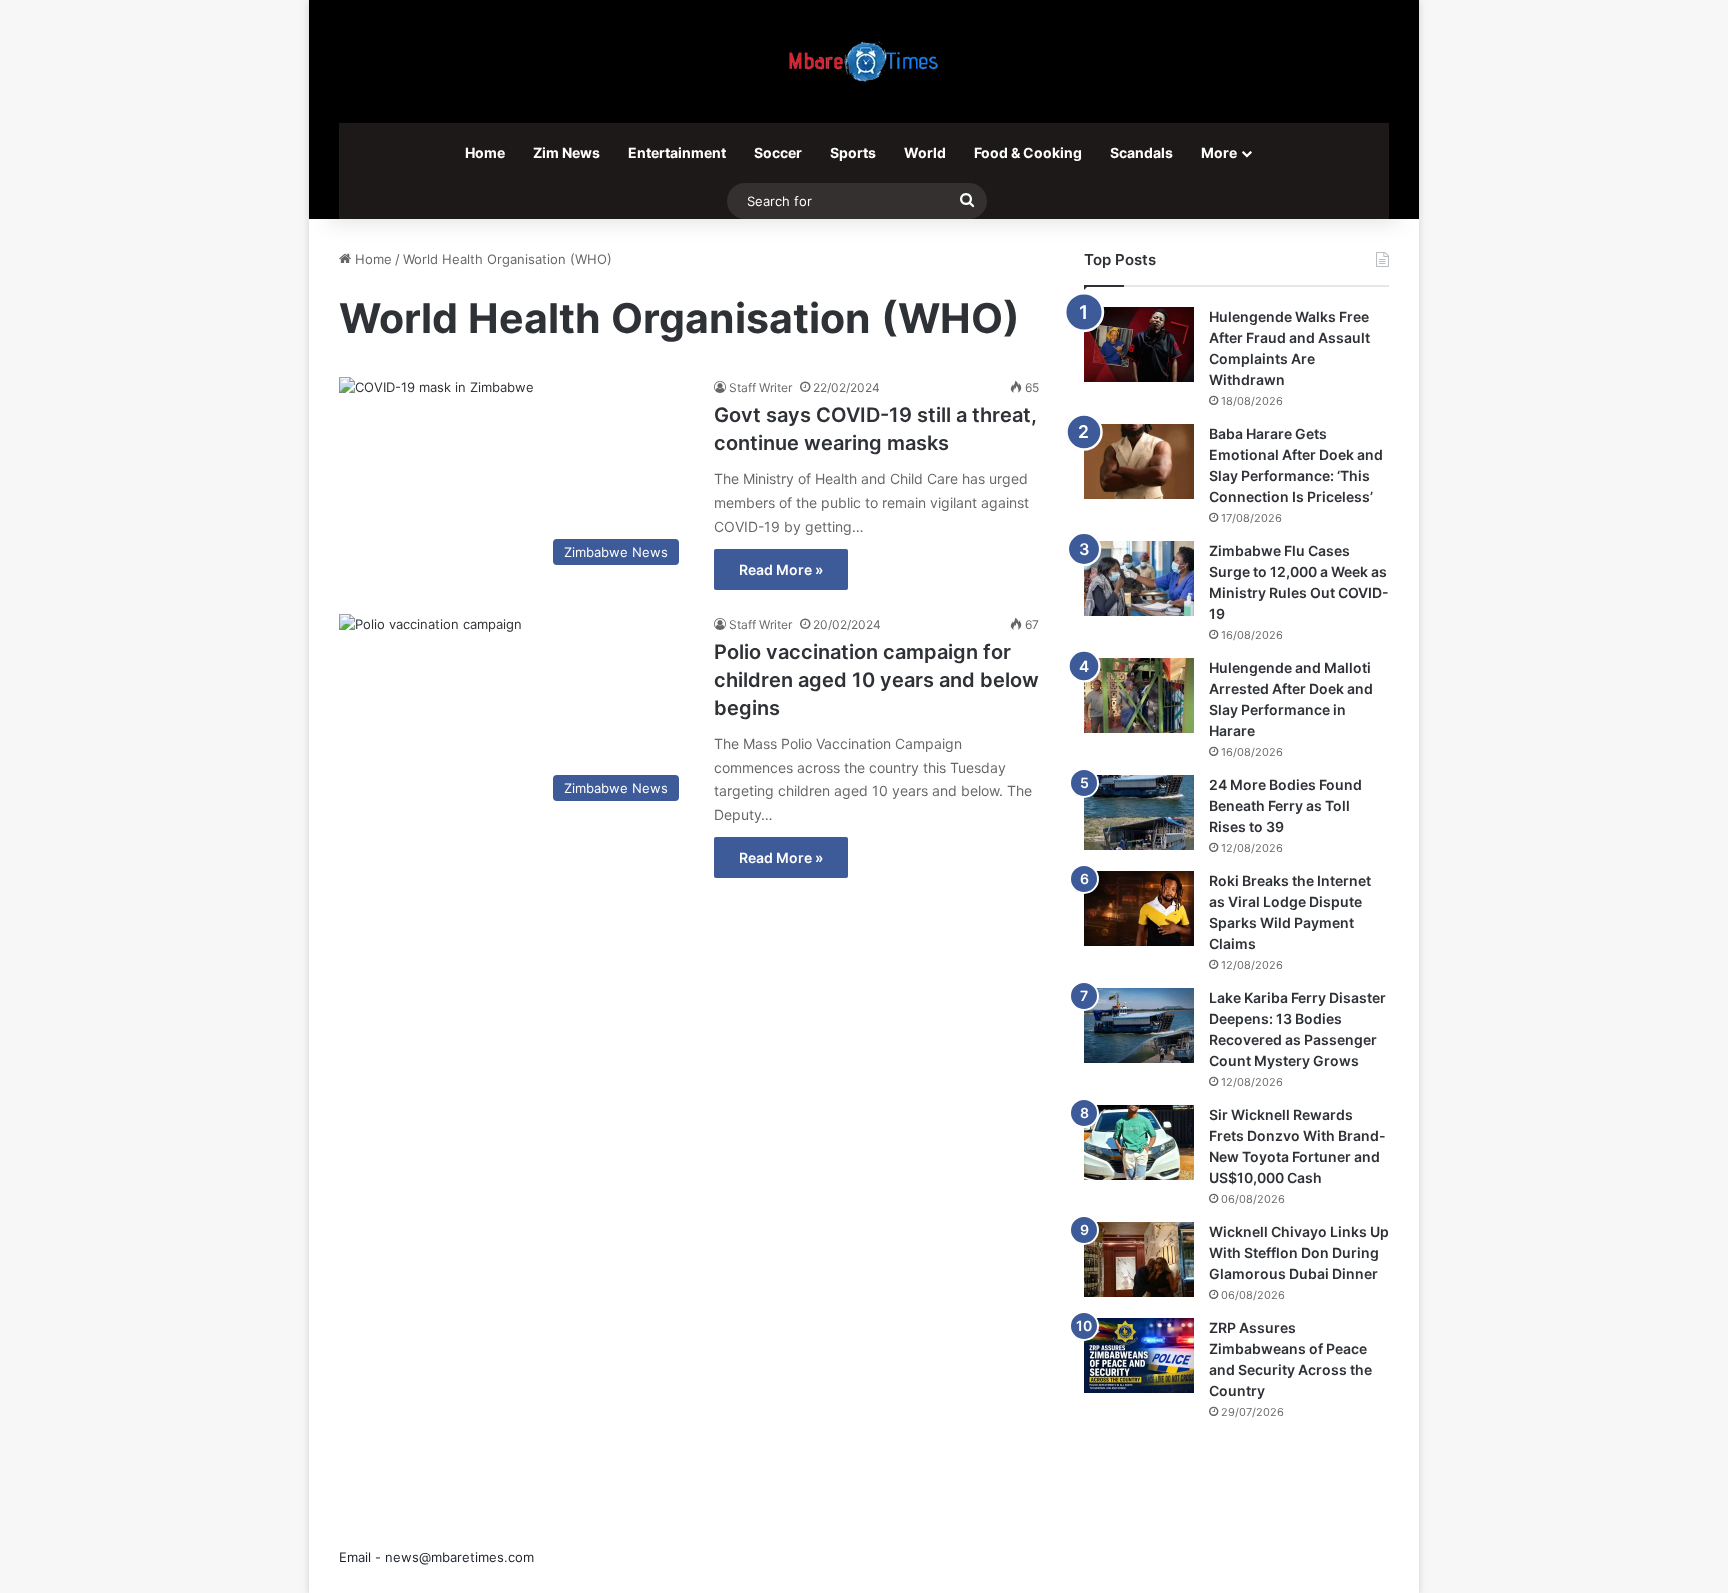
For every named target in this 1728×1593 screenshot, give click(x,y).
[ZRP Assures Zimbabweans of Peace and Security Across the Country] (1139, 1355)
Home (485, 152)
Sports (853, 152)
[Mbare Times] (864, 61)
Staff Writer (760, 387)
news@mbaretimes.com (459, 1557)
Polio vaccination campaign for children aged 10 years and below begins (876, 680)
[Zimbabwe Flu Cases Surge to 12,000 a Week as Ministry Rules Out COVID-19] (1139, 578)
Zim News (566, 152)
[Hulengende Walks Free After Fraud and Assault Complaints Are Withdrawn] (1139, 344)
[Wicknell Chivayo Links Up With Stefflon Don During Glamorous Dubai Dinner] (1139, 1259)
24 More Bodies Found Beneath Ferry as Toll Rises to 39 (1285, 805)
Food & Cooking (1028, 152)
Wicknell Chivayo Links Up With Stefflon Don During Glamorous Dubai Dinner (1299, 1252)
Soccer (778, 152)
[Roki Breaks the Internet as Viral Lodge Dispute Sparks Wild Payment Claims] (1139, 908)
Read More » (781, 569)
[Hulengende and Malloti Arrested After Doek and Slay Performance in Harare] (1139, 695)
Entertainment (677, 152)
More (1219, 152)
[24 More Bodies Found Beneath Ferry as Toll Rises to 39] (1139, 812)
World (925, 152)
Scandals (1141, 152)
